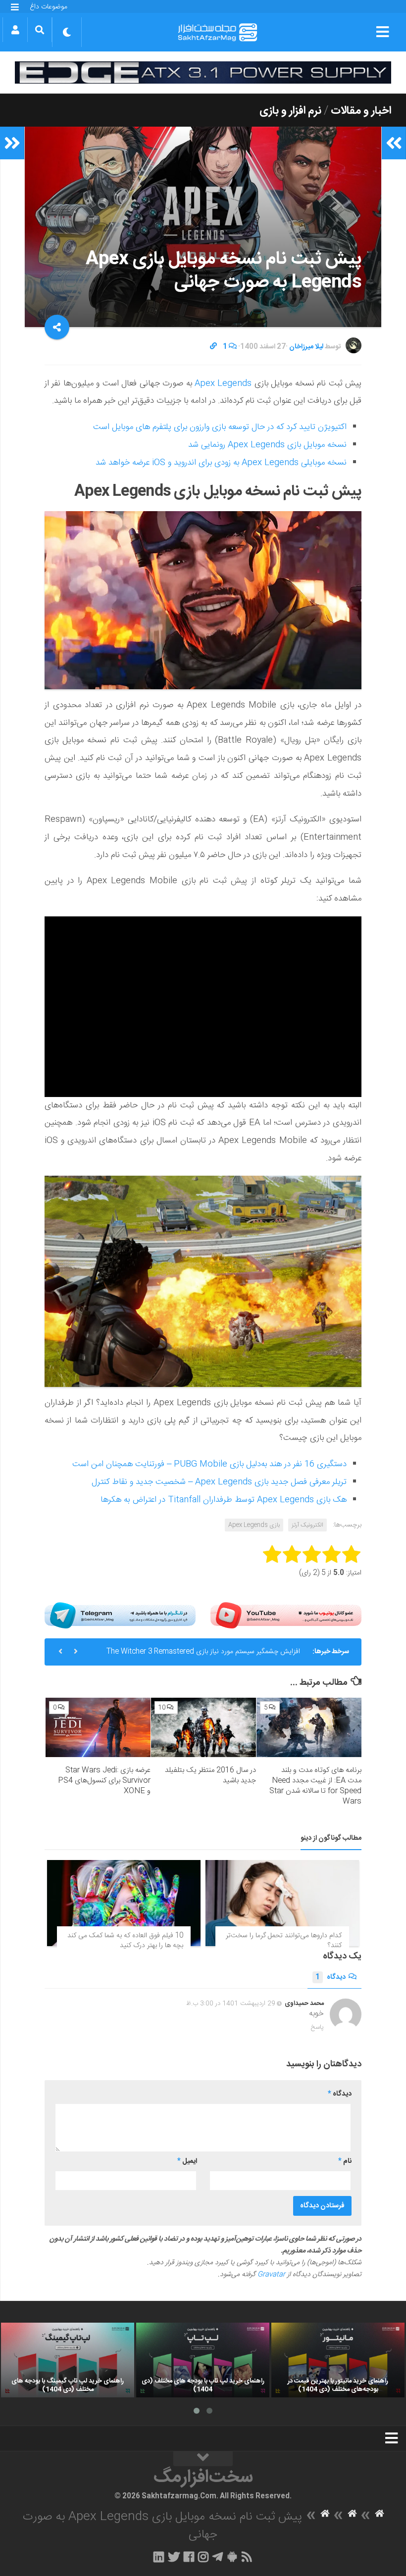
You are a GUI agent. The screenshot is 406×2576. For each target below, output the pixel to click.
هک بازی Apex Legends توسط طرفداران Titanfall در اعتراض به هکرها (224, 1500)
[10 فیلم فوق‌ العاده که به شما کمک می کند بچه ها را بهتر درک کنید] (124, 1903)
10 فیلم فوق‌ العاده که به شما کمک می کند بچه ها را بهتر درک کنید (125, 1941)
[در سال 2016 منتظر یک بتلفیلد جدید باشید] (203, 1727)
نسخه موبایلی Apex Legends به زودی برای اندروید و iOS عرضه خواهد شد (221, 463)
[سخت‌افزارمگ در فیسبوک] (189, 2557)
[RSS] (247, 2557)
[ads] (203, 72)
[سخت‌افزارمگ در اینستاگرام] (203, 2557)
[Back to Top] (203, 2459)
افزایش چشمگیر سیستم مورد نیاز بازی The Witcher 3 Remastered (203, 1652)
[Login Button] (15, 30)
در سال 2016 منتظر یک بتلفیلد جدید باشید (210, 1775)
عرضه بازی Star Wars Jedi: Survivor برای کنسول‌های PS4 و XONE (104, 1781)
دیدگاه (330, 1977)
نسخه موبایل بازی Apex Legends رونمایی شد (267, 445)
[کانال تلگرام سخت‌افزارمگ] (218, 2557)
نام (345, 2161)
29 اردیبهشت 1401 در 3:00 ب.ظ (231, 2004)
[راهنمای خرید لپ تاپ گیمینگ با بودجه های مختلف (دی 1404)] (68, 2360)
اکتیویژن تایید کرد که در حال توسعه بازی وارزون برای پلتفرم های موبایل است (220, 427)
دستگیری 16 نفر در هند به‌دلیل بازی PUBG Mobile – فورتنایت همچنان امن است (209, 1464)
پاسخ (317, 2027)
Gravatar (271, 2275)
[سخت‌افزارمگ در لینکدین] (159, 2557)
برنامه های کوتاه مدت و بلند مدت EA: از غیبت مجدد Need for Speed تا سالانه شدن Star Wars (315, 1786)
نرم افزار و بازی (290, 111)
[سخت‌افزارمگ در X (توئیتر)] (174, 2557)
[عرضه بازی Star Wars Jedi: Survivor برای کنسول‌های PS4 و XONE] (98, 1727)
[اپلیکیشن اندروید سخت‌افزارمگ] (232, 2557)
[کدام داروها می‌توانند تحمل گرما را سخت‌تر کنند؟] (282, 1903)
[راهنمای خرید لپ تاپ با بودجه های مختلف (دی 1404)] (203, 2360)
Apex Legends (223, 383)
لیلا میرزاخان (306, 347)
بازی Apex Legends (254, 1525)
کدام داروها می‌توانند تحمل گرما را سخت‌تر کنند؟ (284, 1941)
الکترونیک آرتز (307, 1525)
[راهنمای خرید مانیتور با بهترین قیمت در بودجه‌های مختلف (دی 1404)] (338, 2360)
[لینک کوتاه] (213, 347)
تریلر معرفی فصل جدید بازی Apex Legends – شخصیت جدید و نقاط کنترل (219, 1482)
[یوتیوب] (286, 1615)
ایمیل (187, 2161)
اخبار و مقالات (361, 111)
